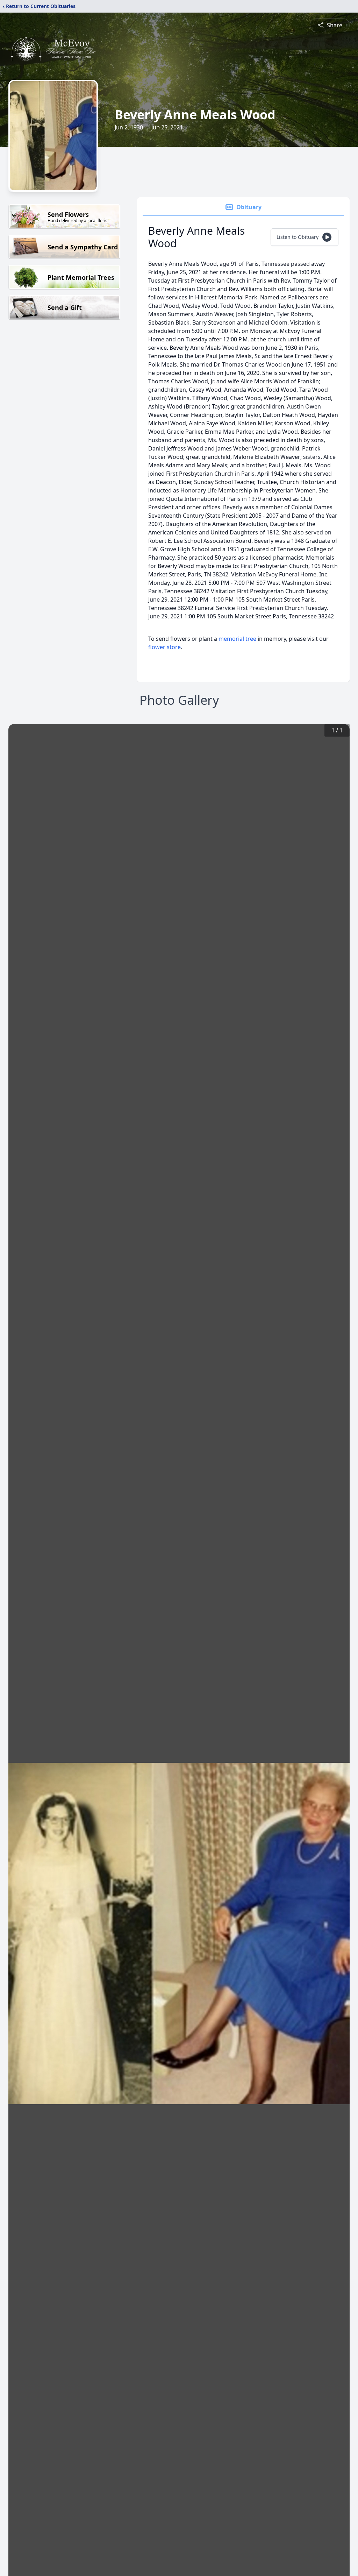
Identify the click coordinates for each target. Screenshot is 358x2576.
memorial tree (237, 639)
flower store (164, 647)
